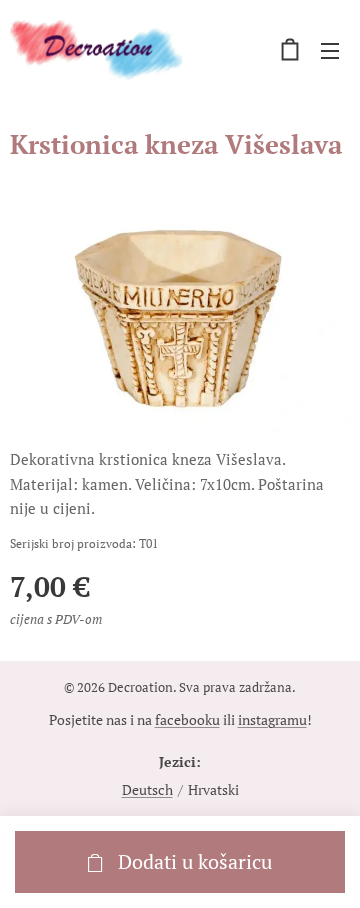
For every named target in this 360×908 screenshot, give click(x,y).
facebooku (187, 719)
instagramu (272, 719)
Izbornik (330, 50)
